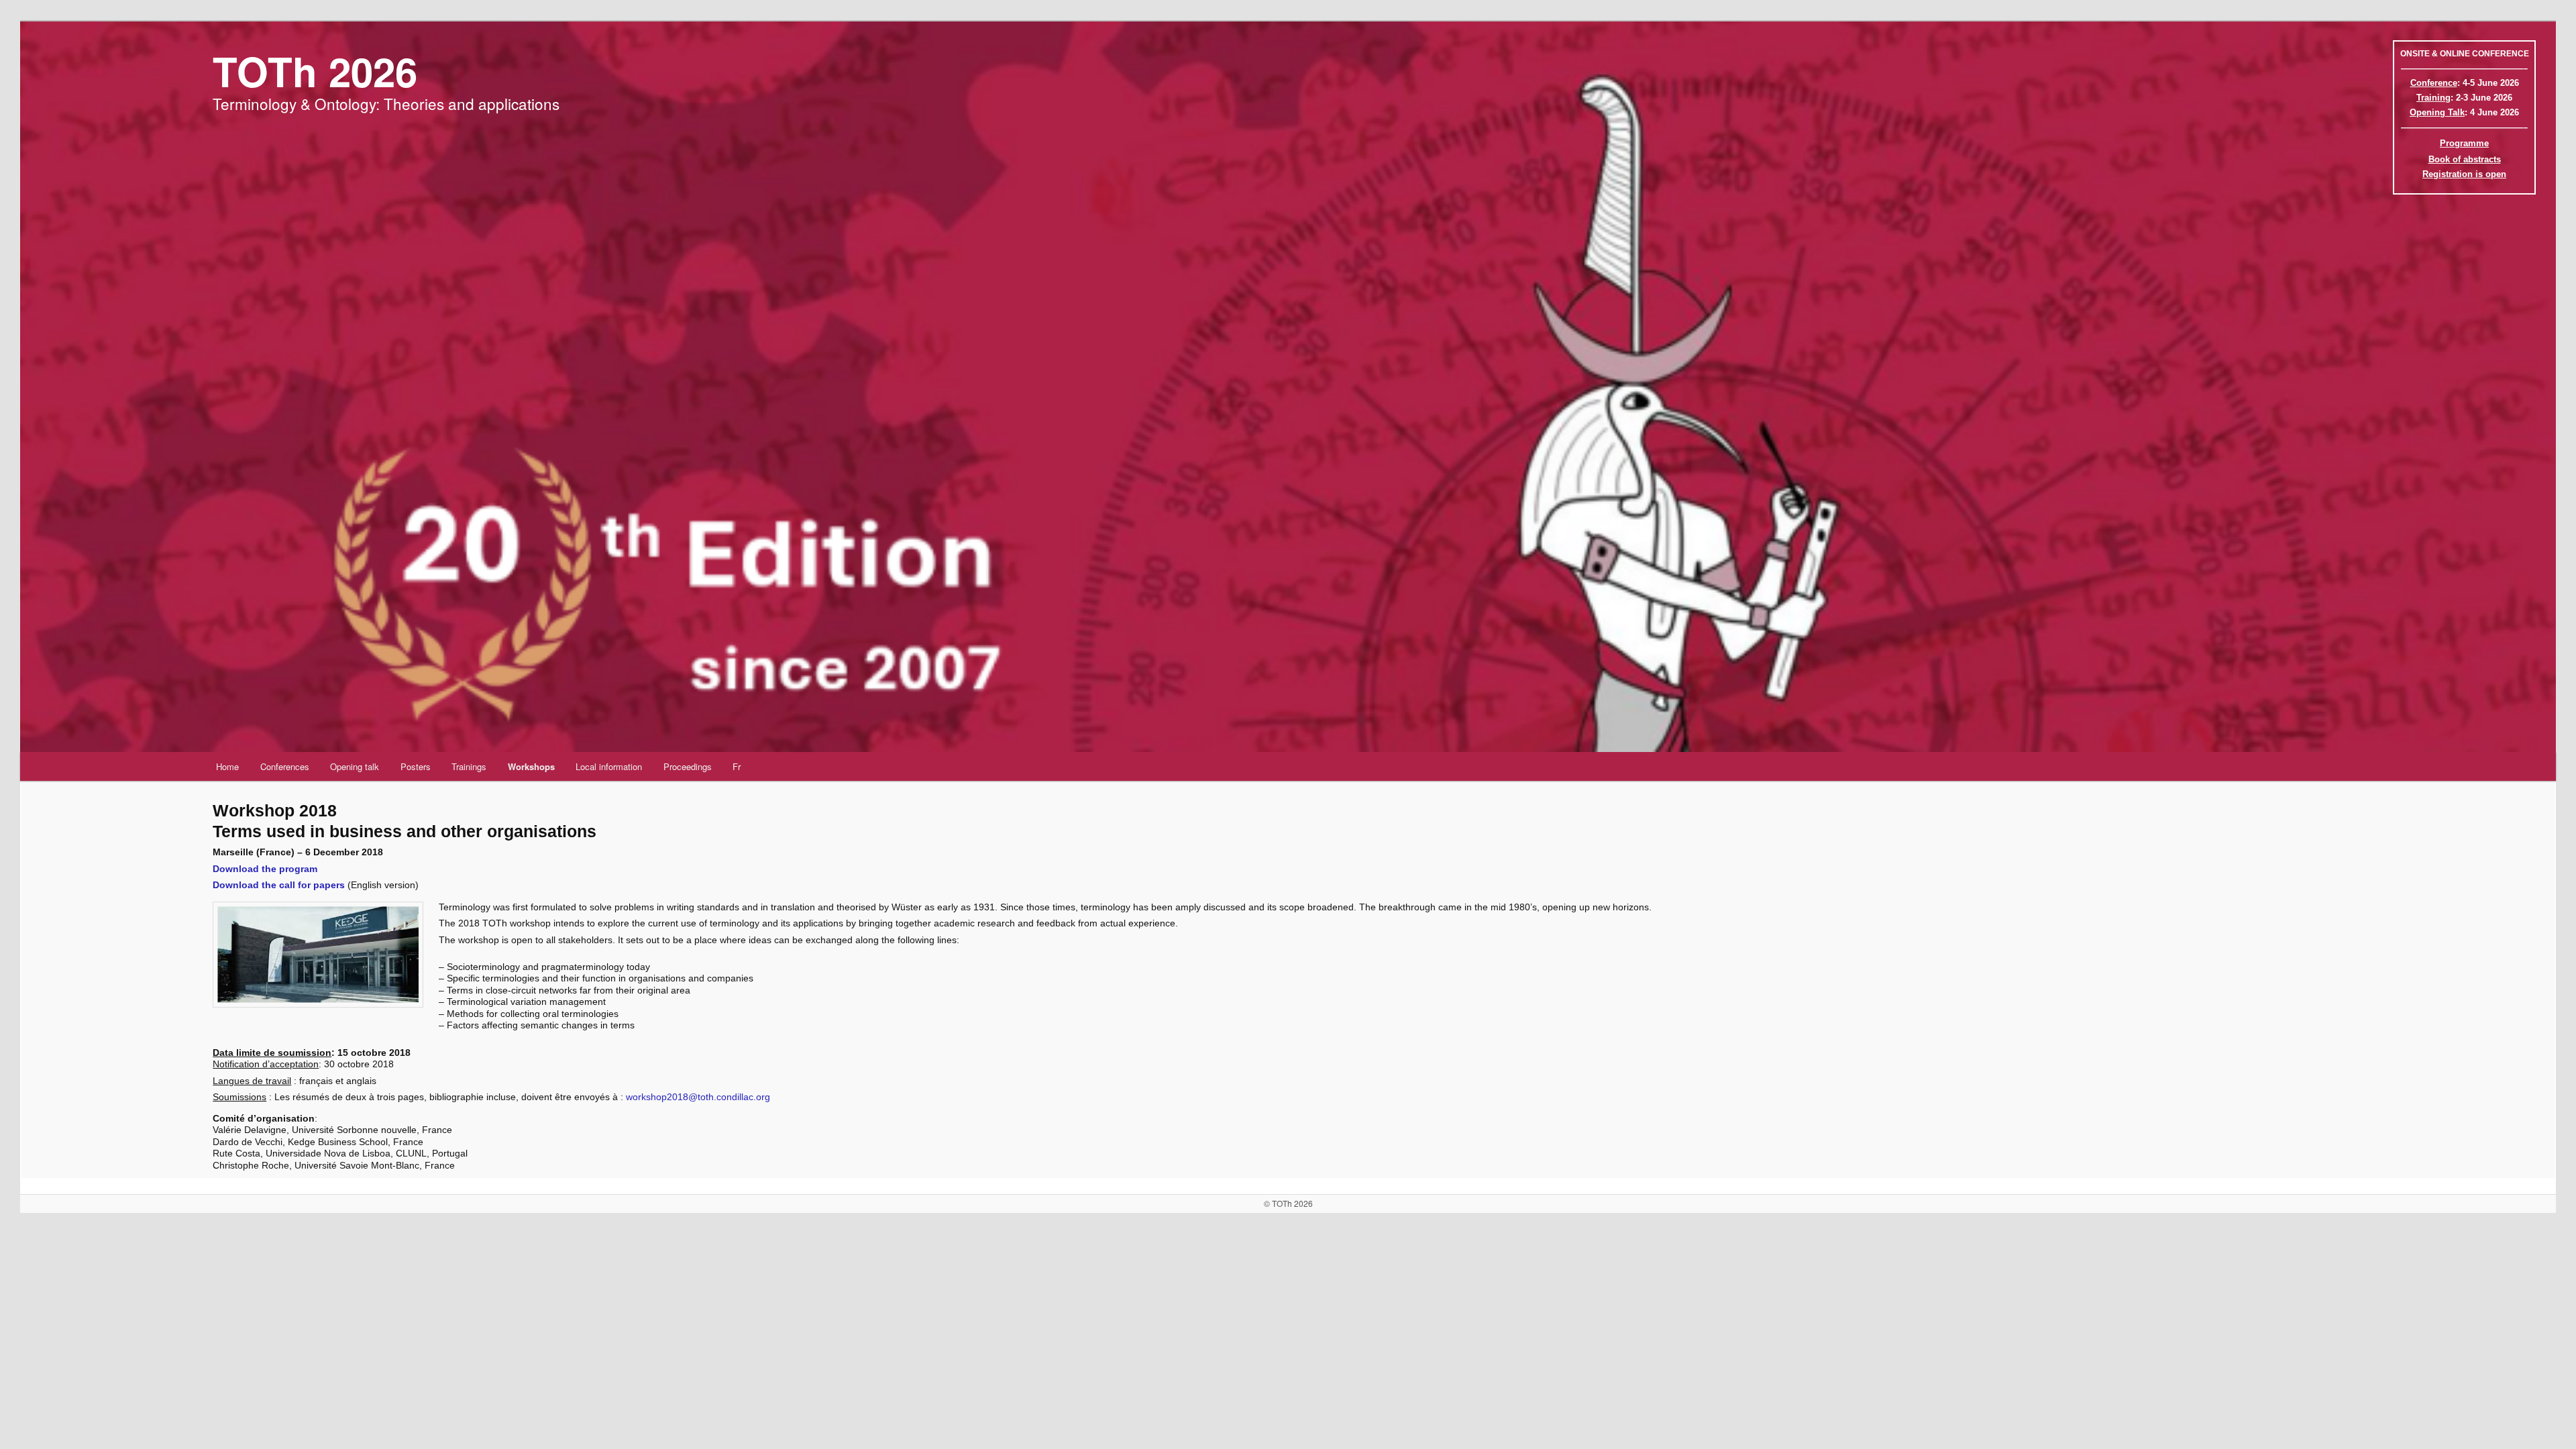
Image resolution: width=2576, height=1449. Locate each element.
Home (227, 766)
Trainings (469, 766)
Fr (737, 766)
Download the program (265, 869)
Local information (609, 766)
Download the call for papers (279, 885)
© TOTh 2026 (1288, 1203)
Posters (416, 766)
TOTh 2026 (315, 70)
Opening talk (355, 766)
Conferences (285, 766)
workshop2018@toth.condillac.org (698, 1097)
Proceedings (688, 766)
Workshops (531, 766)
